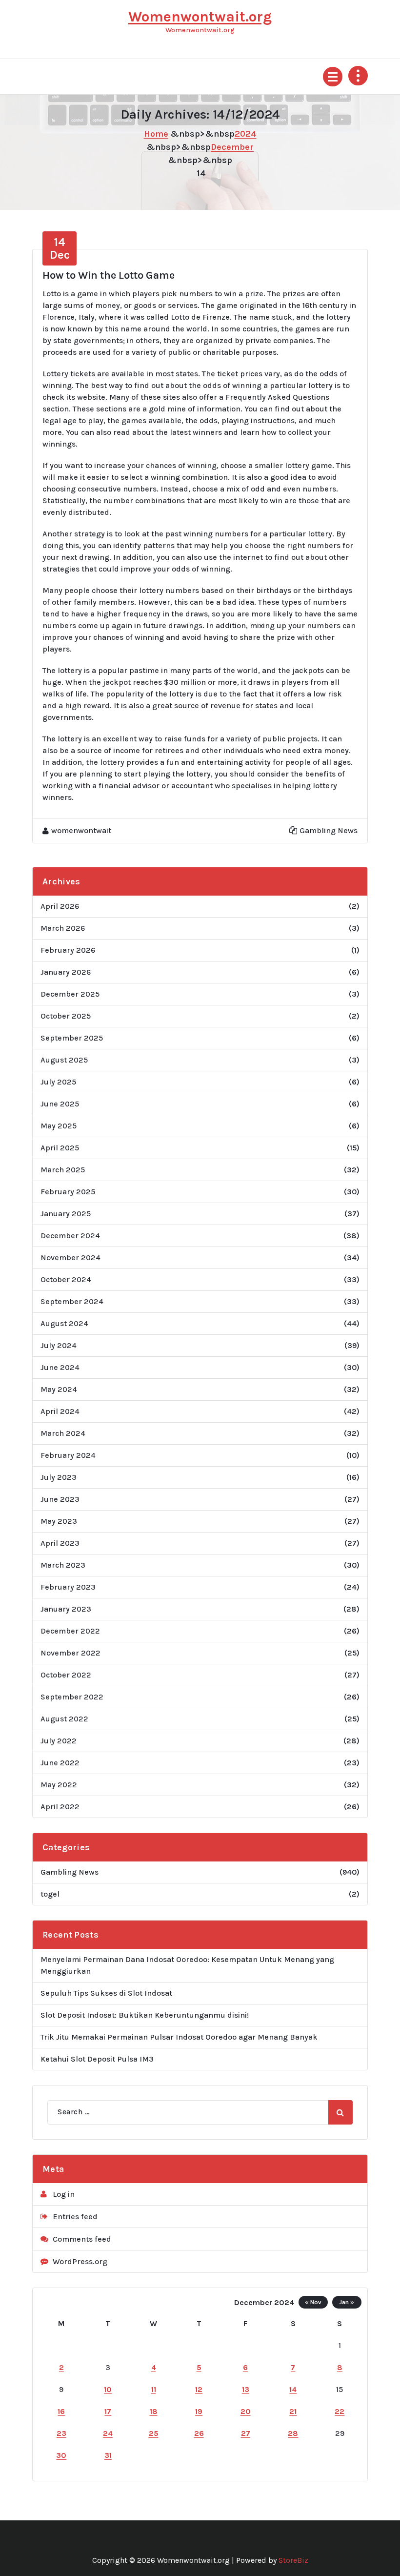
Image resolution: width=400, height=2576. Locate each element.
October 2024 (66, 1279)
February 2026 (68, 950)
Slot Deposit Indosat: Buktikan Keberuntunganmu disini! (145, 2015)
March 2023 (63, 1565)
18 (154, 2411)
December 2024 (70, 1236)
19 (199, 2411)
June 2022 (60, 1763)
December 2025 (70, 994)
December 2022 (70, 1631)
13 (246, 2389)
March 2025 (63, 1170)
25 (154, 2433)
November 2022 (70, 1653)
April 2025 (60, 1148)
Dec (60, 248)
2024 (246, 134)
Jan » (347, 2302)
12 (199, 2389)
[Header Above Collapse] (358, 76)
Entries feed (75, 2217)
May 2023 (59, 1521)
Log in (64, 2194)
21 (293, 2411)
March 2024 (63, 1433)
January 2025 (66, 1214)
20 (246, 2411)
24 (108, 2433)
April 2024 (60, 1411)
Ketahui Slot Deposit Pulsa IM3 (97, 2059)
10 (108, 2389)
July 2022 (59, 1741)
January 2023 (66, 1609)
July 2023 (59, 1477)
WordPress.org (80, 2261)
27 (246, 2433)
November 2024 (70, 1257)
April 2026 (60, 906)
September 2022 (72, 1697)
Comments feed (82, 2239)
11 (154, 2389)
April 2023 (60, 1543)
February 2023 (68, 1587)
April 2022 (60, 1807)
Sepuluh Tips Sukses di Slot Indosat (106, 1993)
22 (340, 2411)
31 (108, 2455)
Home (156, 134)
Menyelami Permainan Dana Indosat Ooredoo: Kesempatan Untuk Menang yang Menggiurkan (187, 1965)
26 (199, 2433)
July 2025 (58, 1082)
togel (50, 1894)
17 (108, 2411)
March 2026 (63, 928)
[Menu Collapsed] (333, 77)
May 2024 (59, 1389)
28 (293, 2433)
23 (61, 2433)
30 (61, 2455)
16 (61, 2411)
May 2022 (59, 1785)
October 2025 (66, 1016)
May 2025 (59, 1126)
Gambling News (329, 830)
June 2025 (60, 1104)
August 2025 (64, 1060)
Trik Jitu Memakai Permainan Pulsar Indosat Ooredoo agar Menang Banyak (179, 2037)
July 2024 (59, 1345)
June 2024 (60, 1367)
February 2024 (68, 1455)
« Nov (313, 2302)
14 (293, 2389)
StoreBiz (293, 2560)
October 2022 (66, 1675)
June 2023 (60, 1499)
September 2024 (72, 1301)
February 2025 (68, 1192)
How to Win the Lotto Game (109, 275)
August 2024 (64, 1323)
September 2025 (72, 1038)
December (232, 147)
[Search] (340, 2112)
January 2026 (66, 972)
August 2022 (64, 1719)
